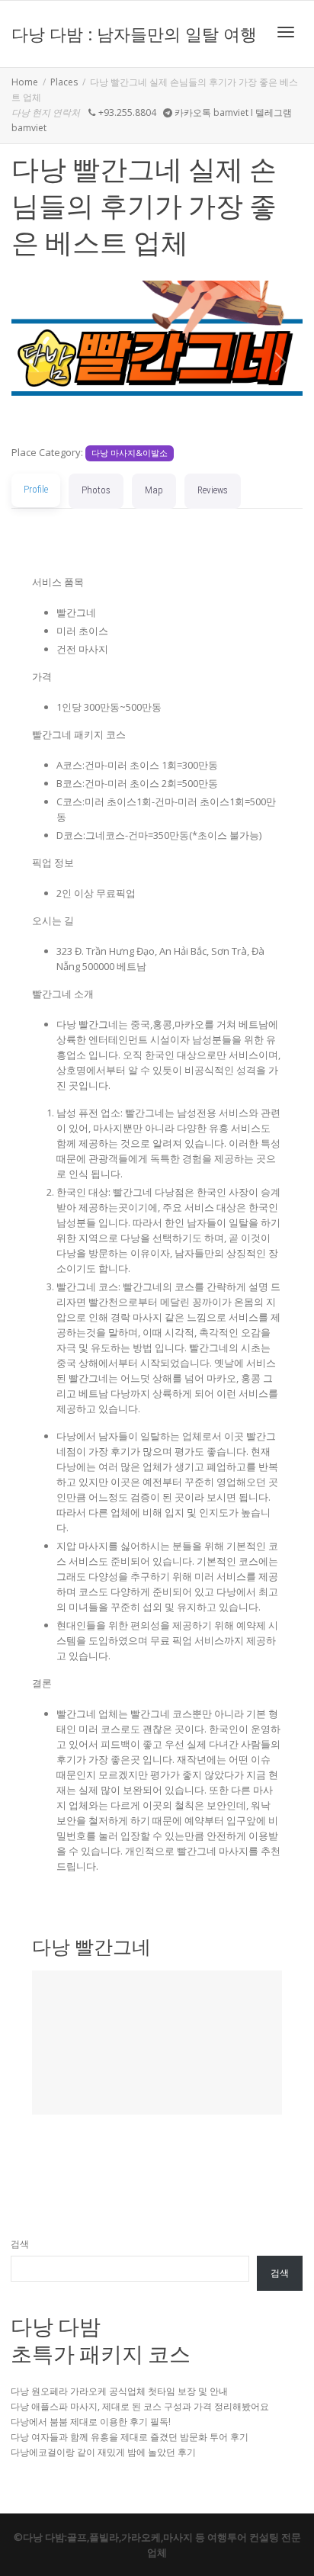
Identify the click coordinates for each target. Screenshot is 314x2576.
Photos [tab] (96, 490)
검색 (20, 2244)
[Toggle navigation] (286, 32)
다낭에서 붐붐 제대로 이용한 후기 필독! (91, 2422)
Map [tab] (154, 490)
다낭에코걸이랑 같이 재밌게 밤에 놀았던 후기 (103, 2452)
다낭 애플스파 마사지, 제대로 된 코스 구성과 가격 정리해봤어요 (140, 2406)
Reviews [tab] (213, 490)
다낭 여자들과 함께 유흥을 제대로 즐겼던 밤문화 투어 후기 (130, 2437)
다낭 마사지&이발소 (130, 453)
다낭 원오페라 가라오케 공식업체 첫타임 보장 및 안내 (119, 2391)
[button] (33, 363)
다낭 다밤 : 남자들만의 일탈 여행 (134, 34)
